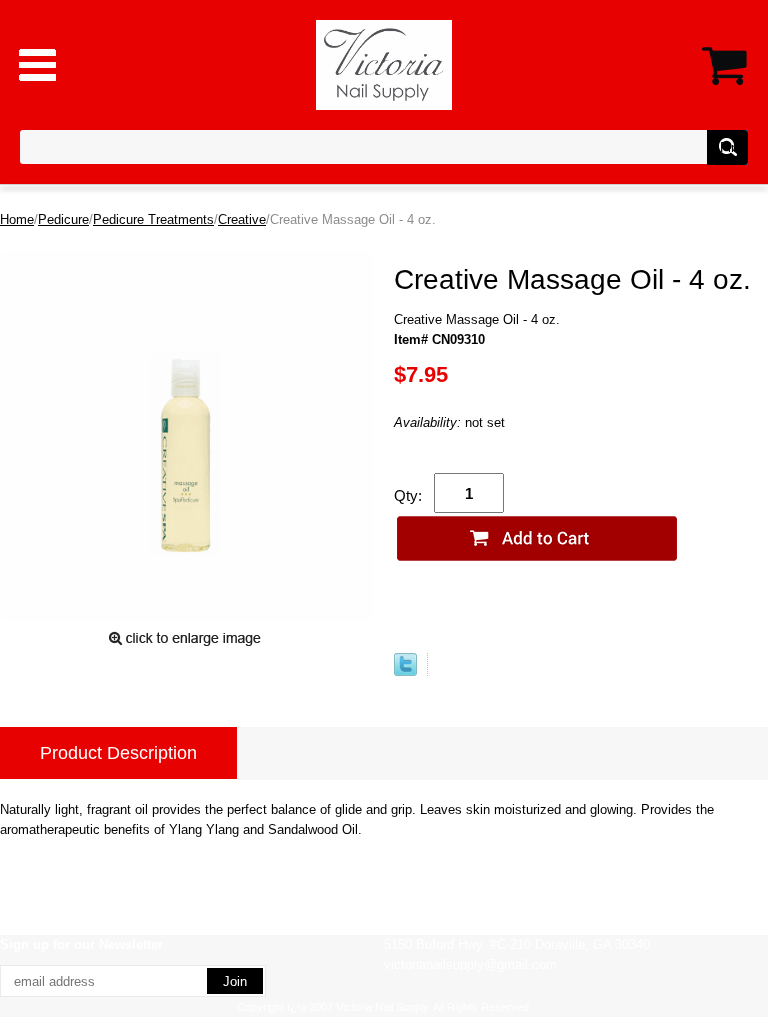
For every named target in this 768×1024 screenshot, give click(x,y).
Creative (242, 219)
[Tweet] (405, 671)
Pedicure (63, 219)
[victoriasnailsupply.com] (384, 63)
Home (17, 219)
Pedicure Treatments (153, 219)
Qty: (408, 495)
